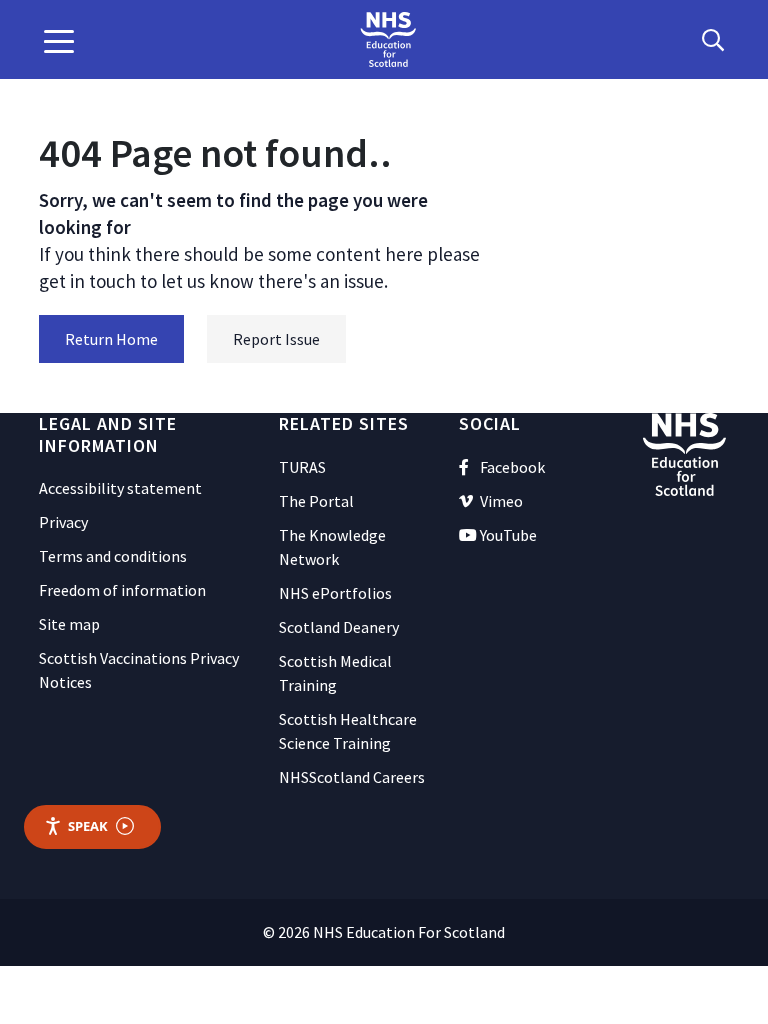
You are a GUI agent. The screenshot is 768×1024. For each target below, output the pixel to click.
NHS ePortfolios (335, 593)
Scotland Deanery (339, 627)
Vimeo (501, 501)
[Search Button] (713, 40)
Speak (88, 826)
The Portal (316, 501)
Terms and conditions (113, 556)
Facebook (512, 467)
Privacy (63, 522)
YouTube (508, 535)
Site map (69, 624)
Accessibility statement (120, 488)
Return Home (111, 339)
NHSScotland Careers (352, 777)
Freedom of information (122, 590)
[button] (59, 40)
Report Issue (276, 339)
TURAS (302, 467)
